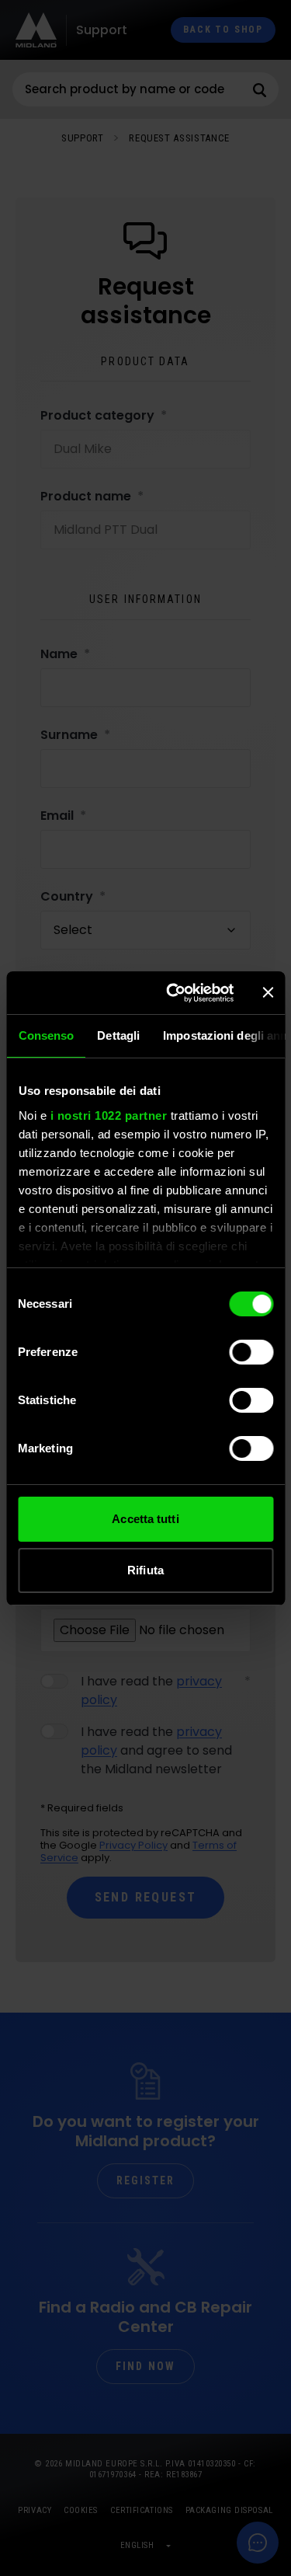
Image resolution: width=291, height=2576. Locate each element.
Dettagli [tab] (118, 1035)
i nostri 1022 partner (108, 1115)
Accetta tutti (145, 1519)
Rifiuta (145, 1570)
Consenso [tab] (46, 1035)
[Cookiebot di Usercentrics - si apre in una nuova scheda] (173, 993)
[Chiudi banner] (268, 992)
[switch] (251, 1352)
